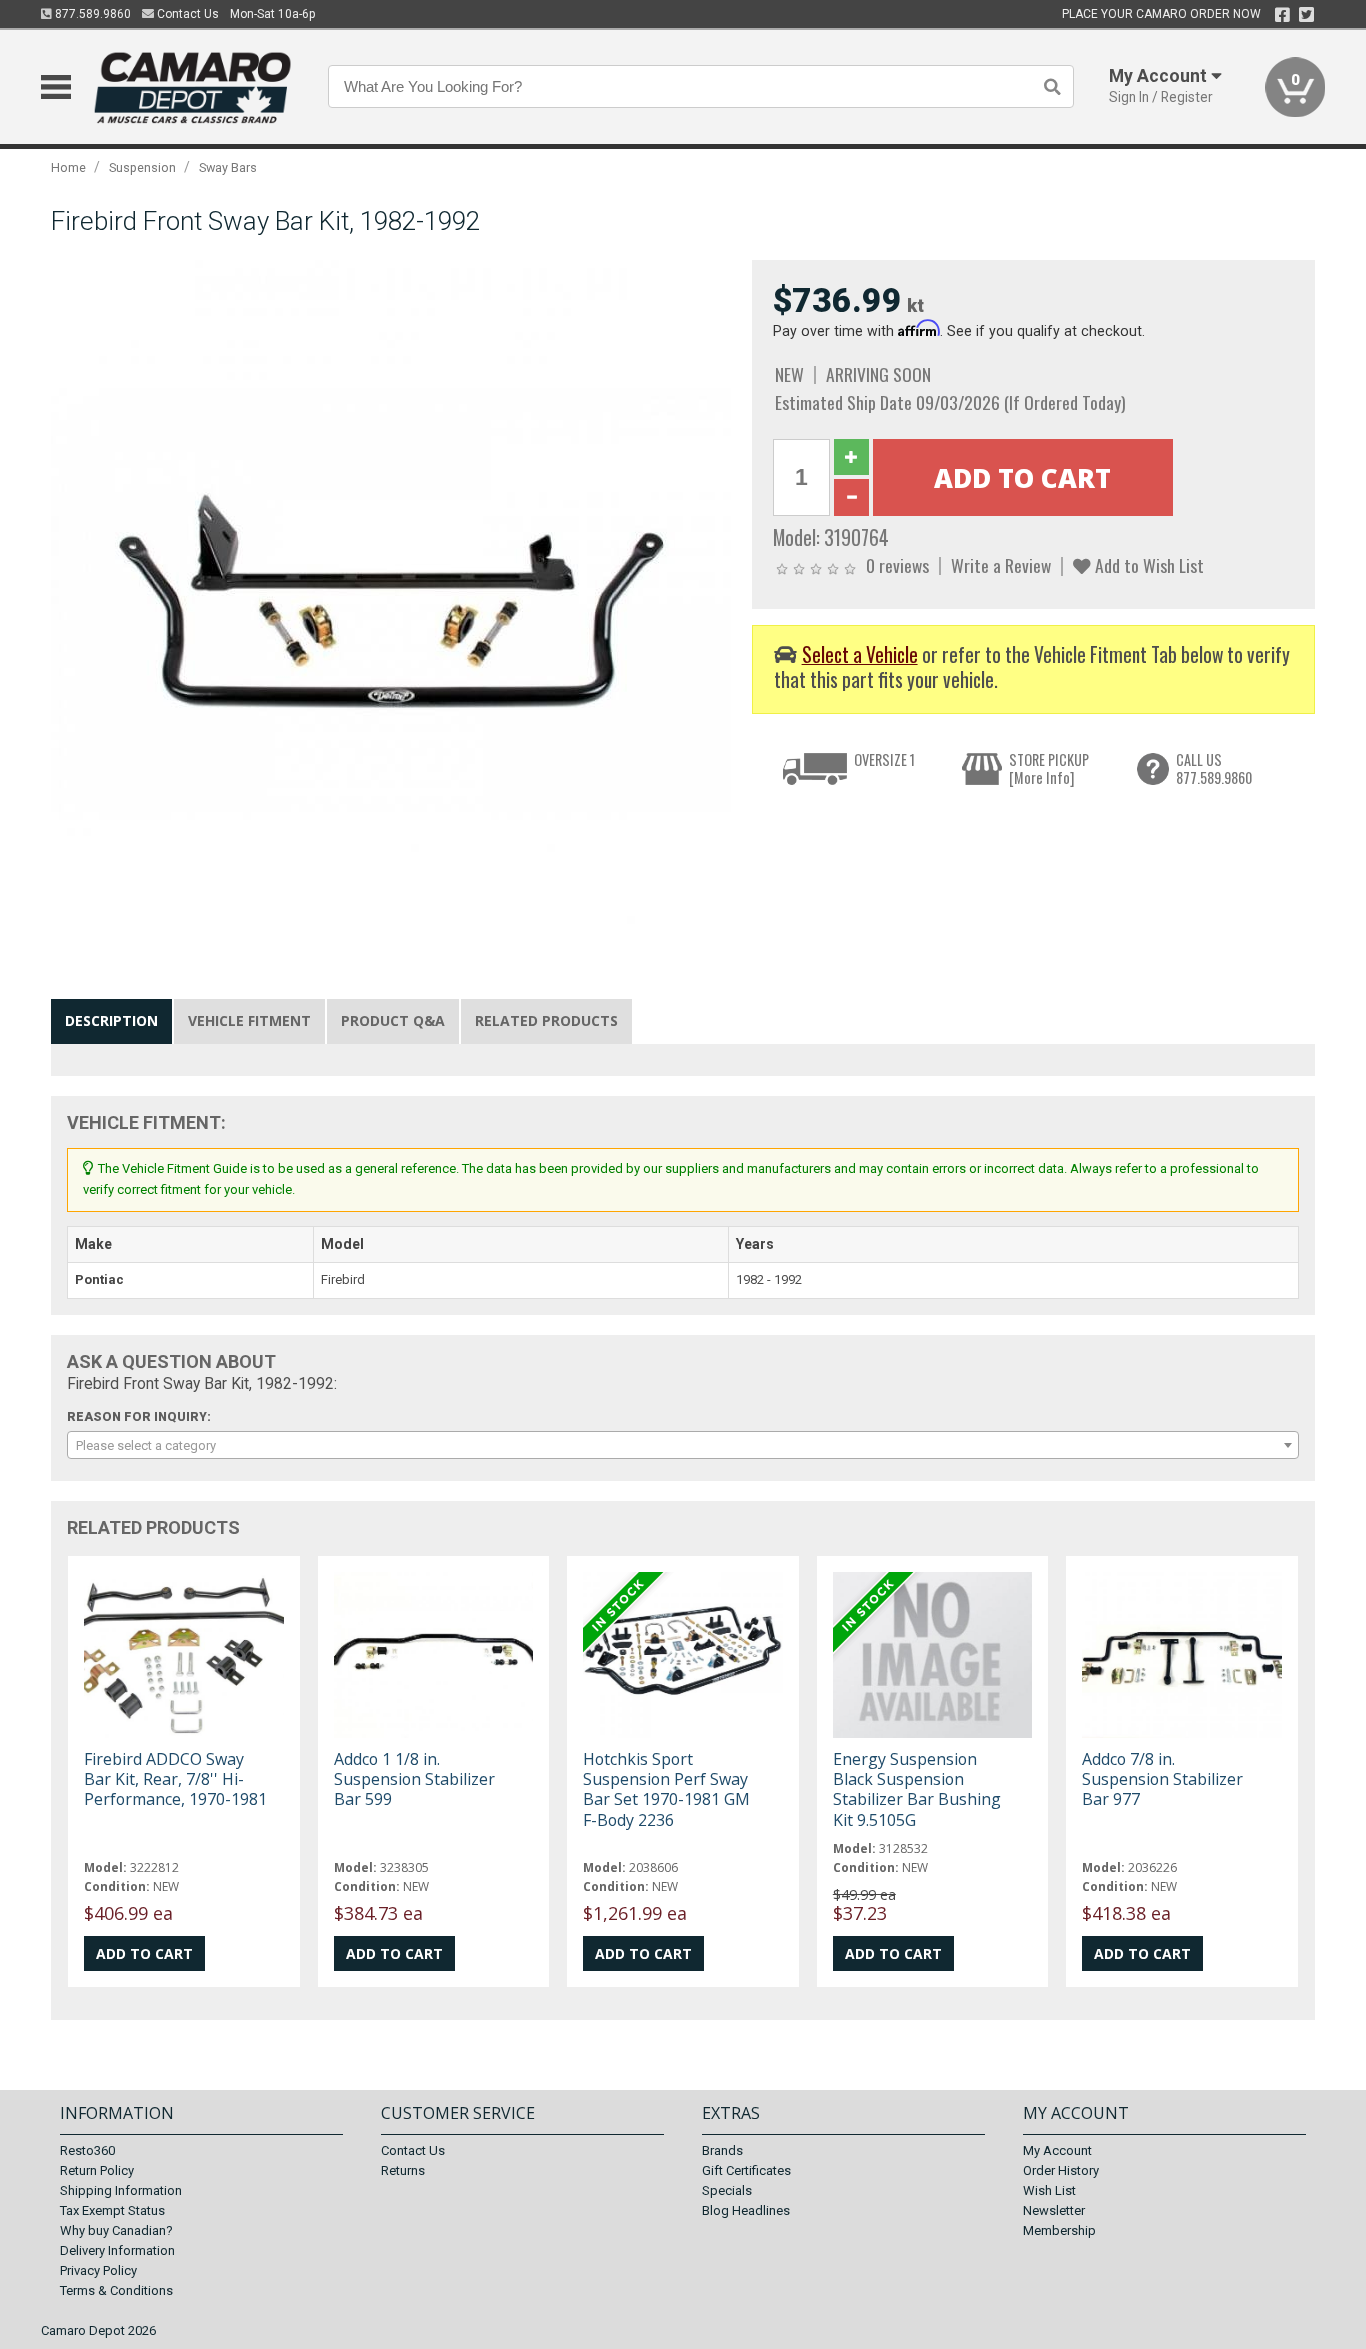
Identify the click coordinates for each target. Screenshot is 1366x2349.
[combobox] (683, 1445)
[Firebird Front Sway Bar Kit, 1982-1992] (391, 599)
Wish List (1049, 2190)
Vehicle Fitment (249, 1020)
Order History (1061, 2170)
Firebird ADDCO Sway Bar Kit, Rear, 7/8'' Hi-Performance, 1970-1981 (175, 1779)
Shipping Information (121, 2190)
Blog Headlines (746, 2210)
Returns (403, 2170)
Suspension (142, 167)
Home (68, 167)
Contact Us (186, 14)
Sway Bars (228, 167)
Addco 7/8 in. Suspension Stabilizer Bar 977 (1162, 1779)
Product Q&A (393, 1020)
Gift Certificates (746, 2170)
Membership (1059, 2230)
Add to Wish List (1147, 565)
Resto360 (87, 2150)
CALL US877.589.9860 (1214, 768)
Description (111, 1020)
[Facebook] (1282, 15)
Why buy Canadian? (116, 2230)
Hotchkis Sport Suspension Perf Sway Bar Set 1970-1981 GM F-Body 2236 (666, 1789)
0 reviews (897, 565)
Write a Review (1001, 565)
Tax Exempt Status (112, 2210)
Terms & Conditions (116, 2290)
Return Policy (97, 2170)
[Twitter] (1306, 15)
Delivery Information (117, 2250)
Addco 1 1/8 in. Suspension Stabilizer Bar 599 (414, 1779)
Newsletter (1054, 2210)
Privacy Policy (98, 2270)
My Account (1057, 2150)
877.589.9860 (91, 14)
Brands (722, 2150)
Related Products (546, 1020)
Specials (727, 2190)
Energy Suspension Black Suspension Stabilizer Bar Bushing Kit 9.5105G (917, 1789)
